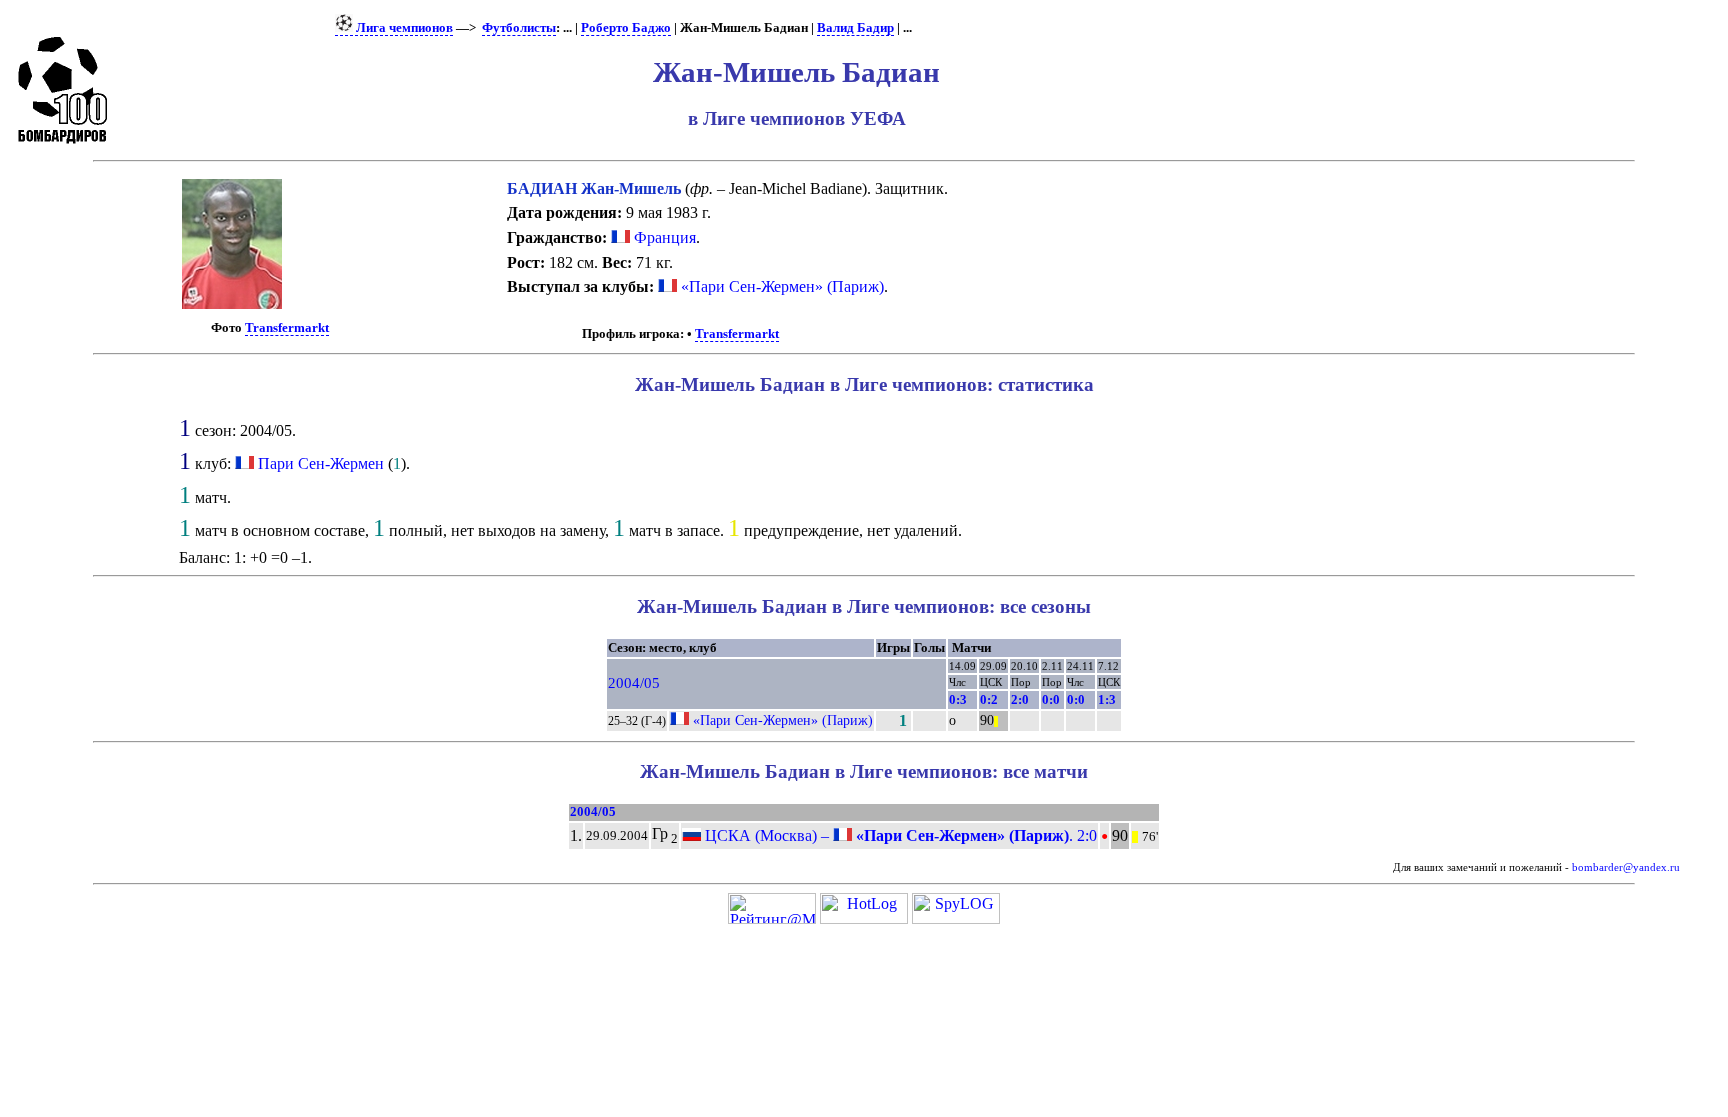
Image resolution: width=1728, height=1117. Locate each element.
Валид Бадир (855, 28)
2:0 (1020, 699)
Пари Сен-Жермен (321, 463)
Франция (663, 237)
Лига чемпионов (403, 28)
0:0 (1051, 699)
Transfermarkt (287, 328)
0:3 (958, 699)
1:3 (1107, 699)
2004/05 (634, 683)
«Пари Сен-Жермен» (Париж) (780, 286)
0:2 (989, 699)
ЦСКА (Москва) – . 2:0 (899, 835)
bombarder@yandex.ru (1626, 867)
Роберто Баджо (626, 28)
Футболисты (519, 28)
